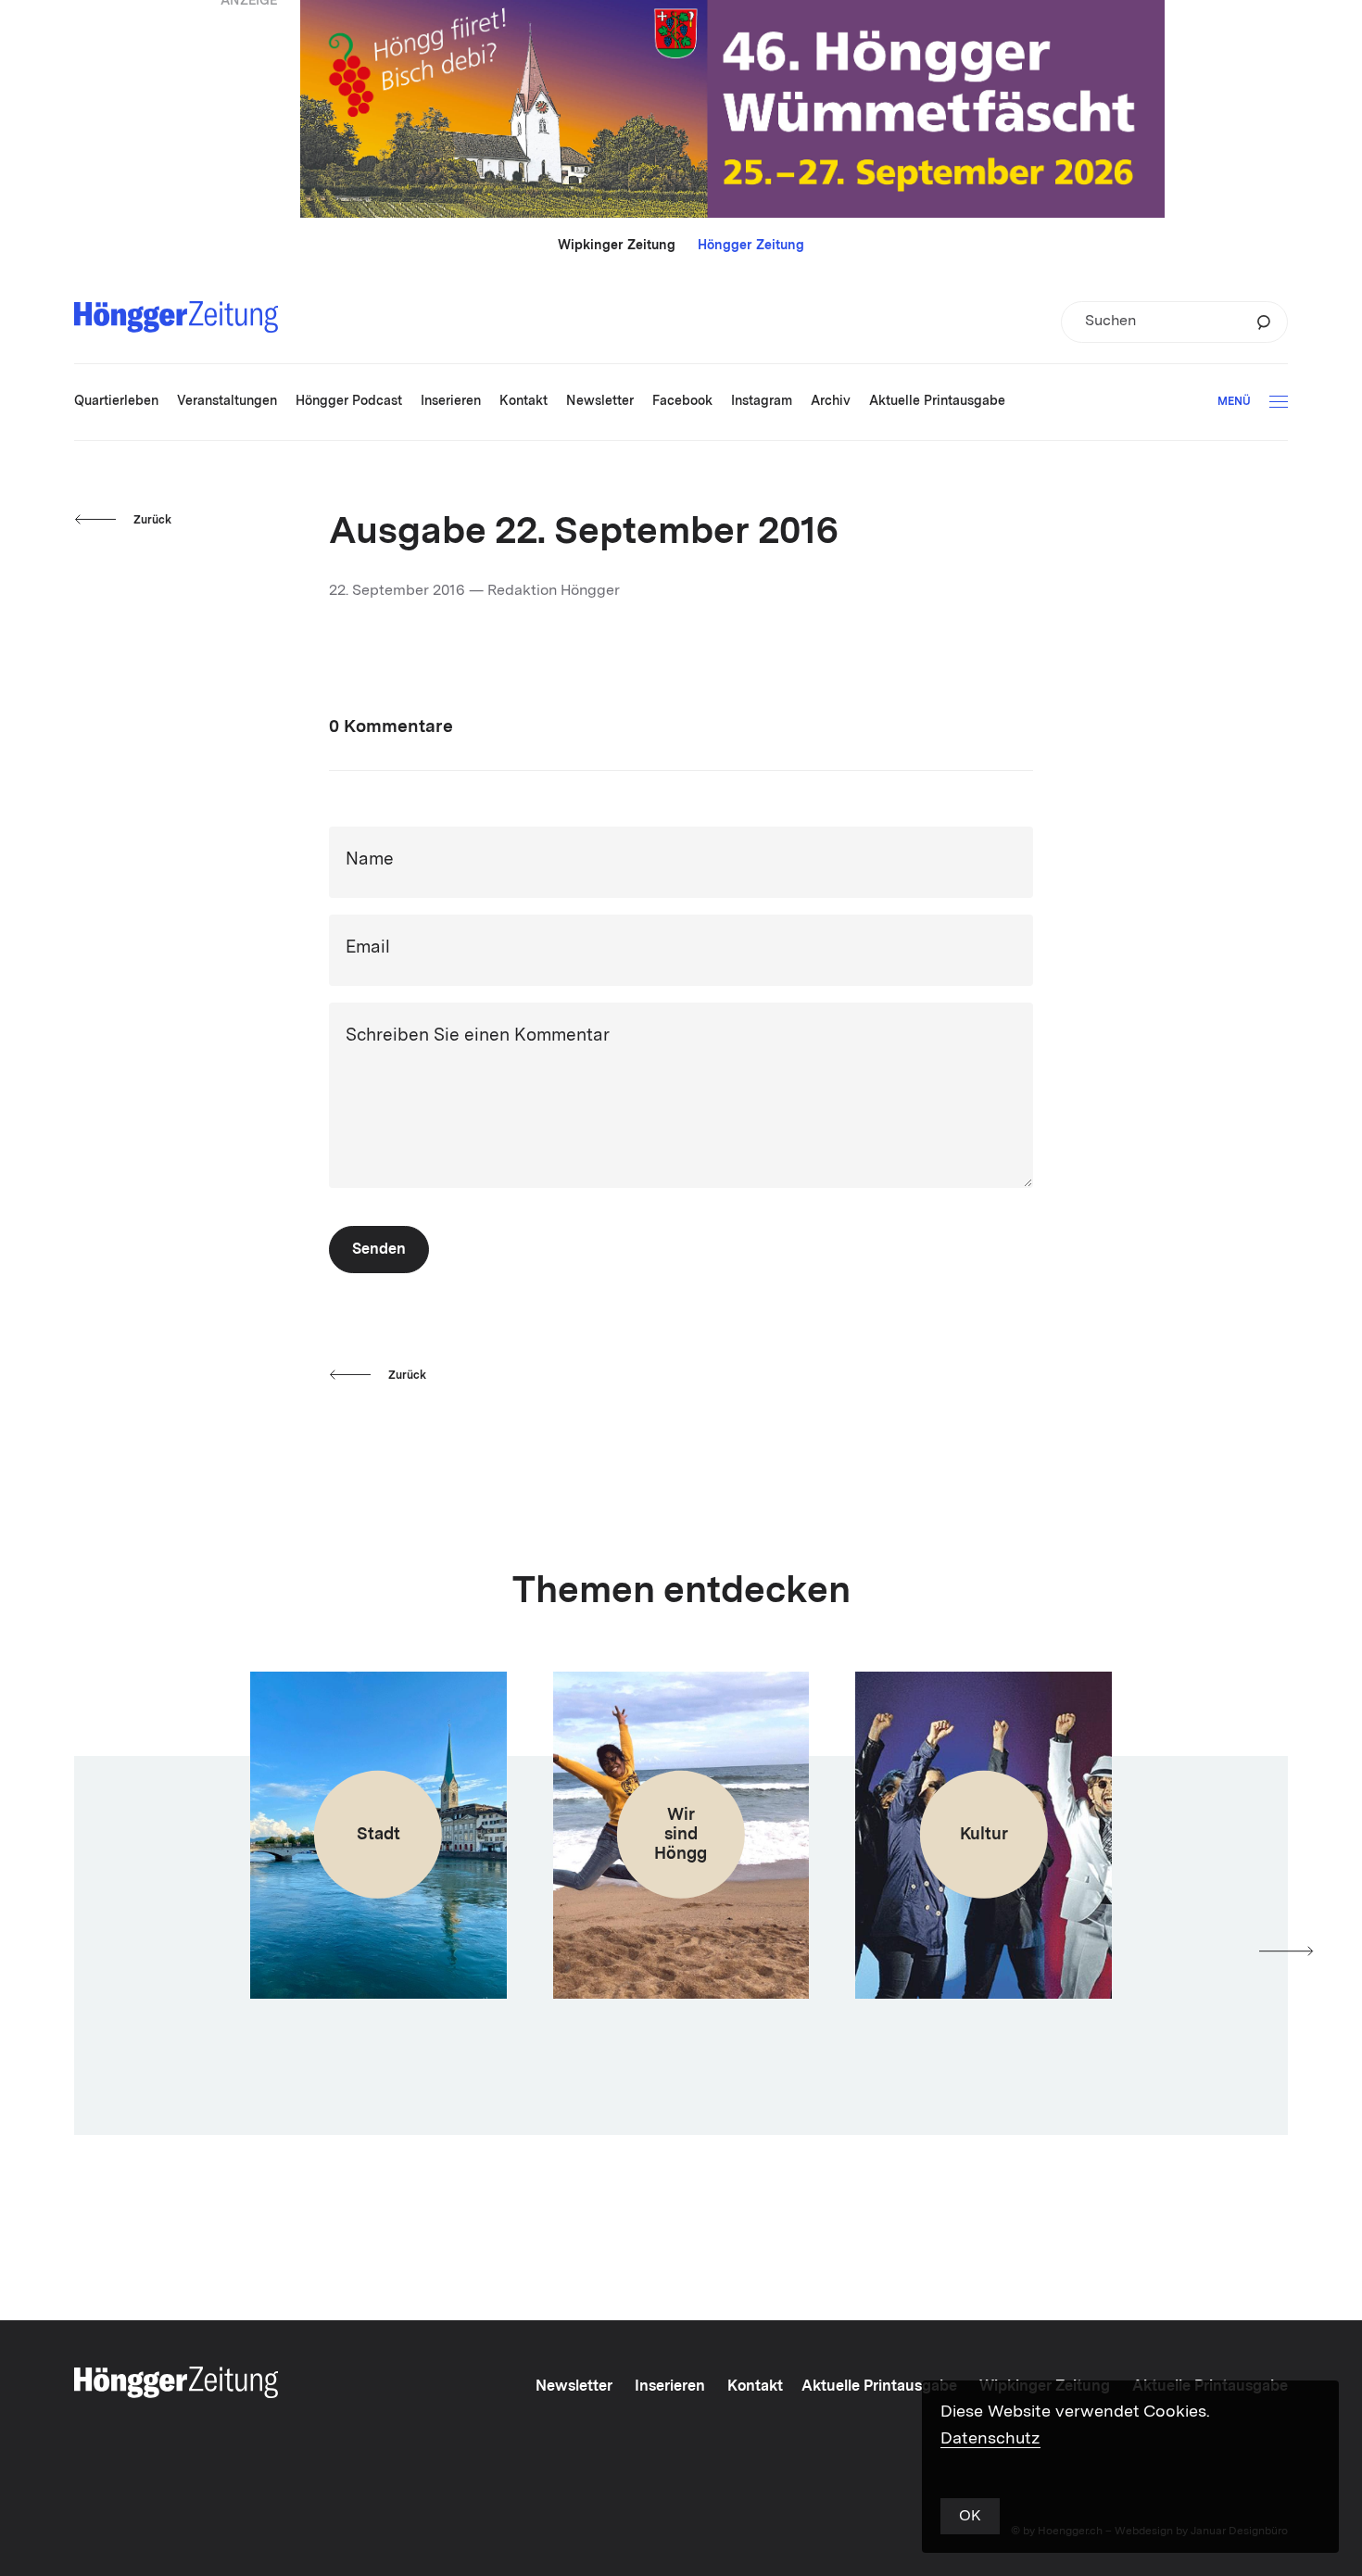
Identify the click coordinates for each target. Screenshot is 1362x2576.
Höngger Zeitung (751, 246)
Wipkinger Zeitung (617, 246)
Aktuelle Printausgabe (879, 2387)
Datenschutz (990, 2439)
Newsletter (574, 2387)
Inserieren (670, 2387)
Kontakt (755, 2387)
